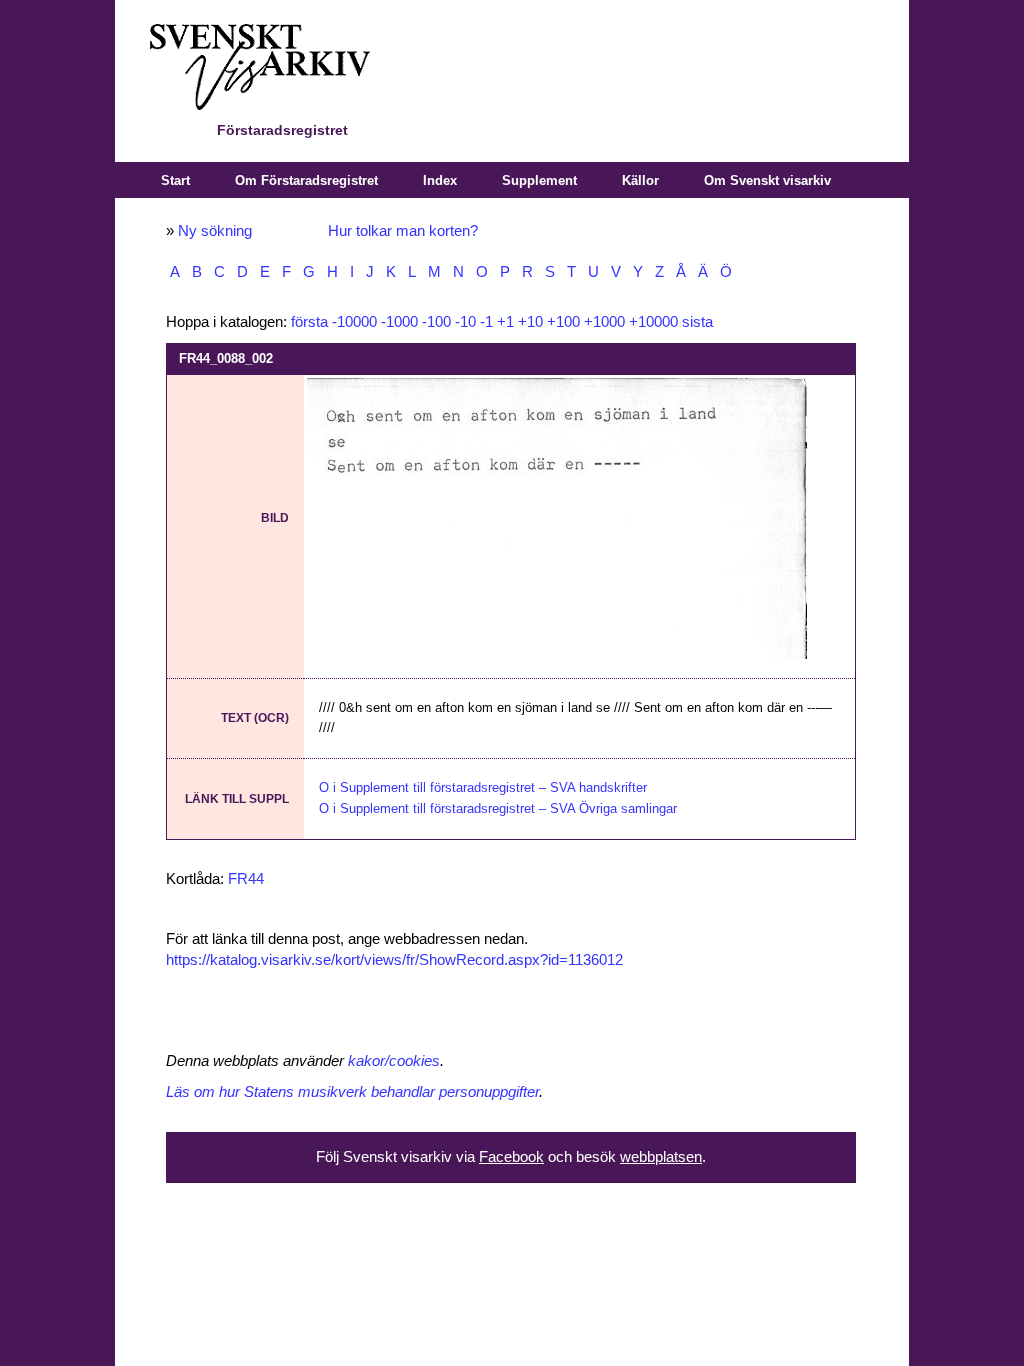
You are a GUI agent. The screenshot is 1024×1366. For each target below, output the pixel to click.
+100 (563, 322)
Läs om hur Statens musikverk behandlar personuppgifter (352, 1092)
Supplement (539, 180)
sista (697, 322)
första (309, 322)
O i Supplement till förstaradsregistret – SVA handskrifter (483, 787)
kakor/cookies (394, 1061)
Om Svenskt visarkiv (767, 180)
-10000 (354, 322)
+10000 (653, 322)
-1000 (399, 322)
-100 (436, 322)
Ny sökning (215, 231)
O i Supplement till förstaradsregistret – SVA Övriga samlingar (498, 808)
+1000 (604, 322)
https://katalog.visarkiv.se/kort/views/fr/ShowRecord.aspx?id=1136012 (394, 960)
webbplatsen (661, 1157)
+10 (530, 322)
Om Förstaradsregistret (306, 180)
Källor (640, 180)
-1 (486, 322)
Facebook (511, 1157)
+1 (505, 322)
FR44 (246, 879)
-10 (465, 322)
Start (175, 180)
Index (440, 180)
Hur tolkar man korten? (403, 231)
